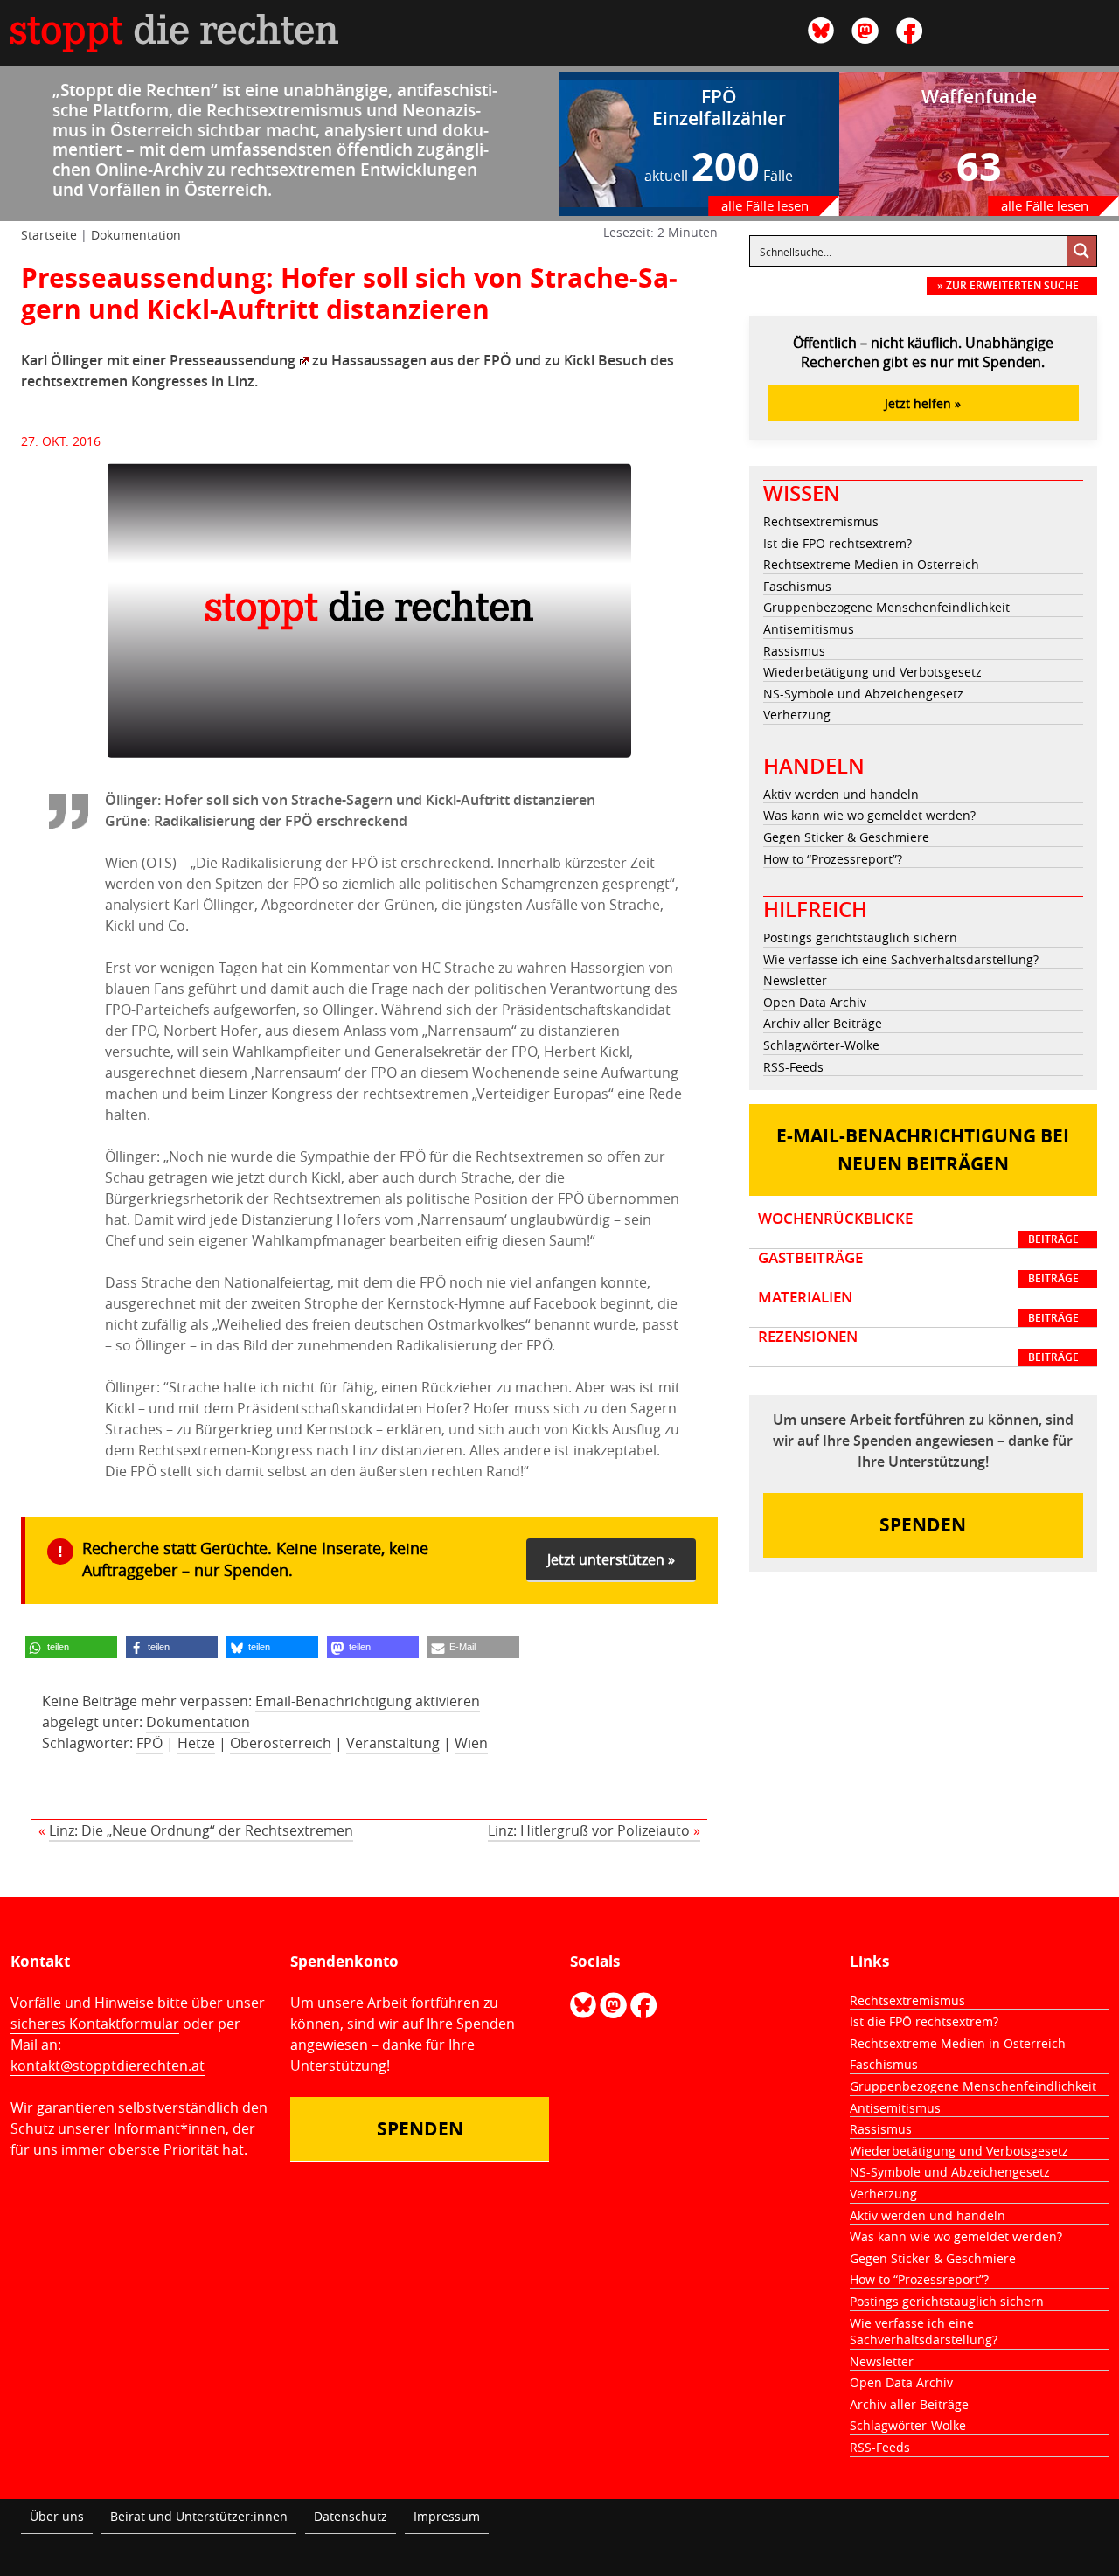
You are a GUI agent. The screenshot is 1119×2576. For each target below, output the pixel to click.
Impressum (447, 2516)
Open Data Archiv (815, 1002)
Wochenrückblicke (918, 1228)
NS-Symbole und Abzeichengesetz (863, 694)
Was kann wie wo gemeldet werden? (869, 815)
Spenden (923, 1525)
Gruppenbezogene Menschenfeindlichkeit (886, 607)
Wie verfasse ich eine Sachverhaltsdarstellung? (901, 959)
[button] (71, 1647)
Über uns (57, 2516)
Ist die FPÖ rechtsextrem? (838, 543)
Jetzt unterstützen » (611, 1559)
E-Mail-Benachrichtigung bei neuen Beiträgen (923, 1150)
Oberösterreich (281, 1743)
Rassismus (794, 651)
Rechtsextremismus (821, 521)
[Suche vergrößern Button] (1081, 251)
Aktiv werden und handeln (841, 794)
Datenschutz (351, 2516)
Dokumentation (136, 235)
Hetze (196, 1743)
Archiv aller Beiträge (823, 1023)
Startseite (49, 235)
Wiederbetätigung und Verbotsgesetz (872, 672)
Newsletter (795, 980)
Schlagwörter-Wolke (821, 1045)
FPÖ (149, 1743)
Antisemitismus (809, 629)
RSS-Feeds (793, 1067)
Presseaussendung (233, 360)
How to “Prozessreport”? (833, 859)
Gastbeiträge (918, 1267)
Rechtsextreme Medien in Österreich (871, 564)
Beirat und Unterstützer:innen (199, 2516)
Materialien (918, 1307)
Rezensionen (918, 1346)
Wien (471, 1743)
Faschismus (797, 586)
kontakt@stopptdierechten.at (108, 2066)
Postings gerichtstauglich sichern (860, 937)
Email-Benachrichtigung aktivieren (368, 1701)
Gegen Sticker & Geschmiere (846, 837)
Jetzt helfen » (923, 403)
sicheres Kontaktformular (95, 2024)
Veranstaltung (393, 1743)
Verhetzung (797, 715)
